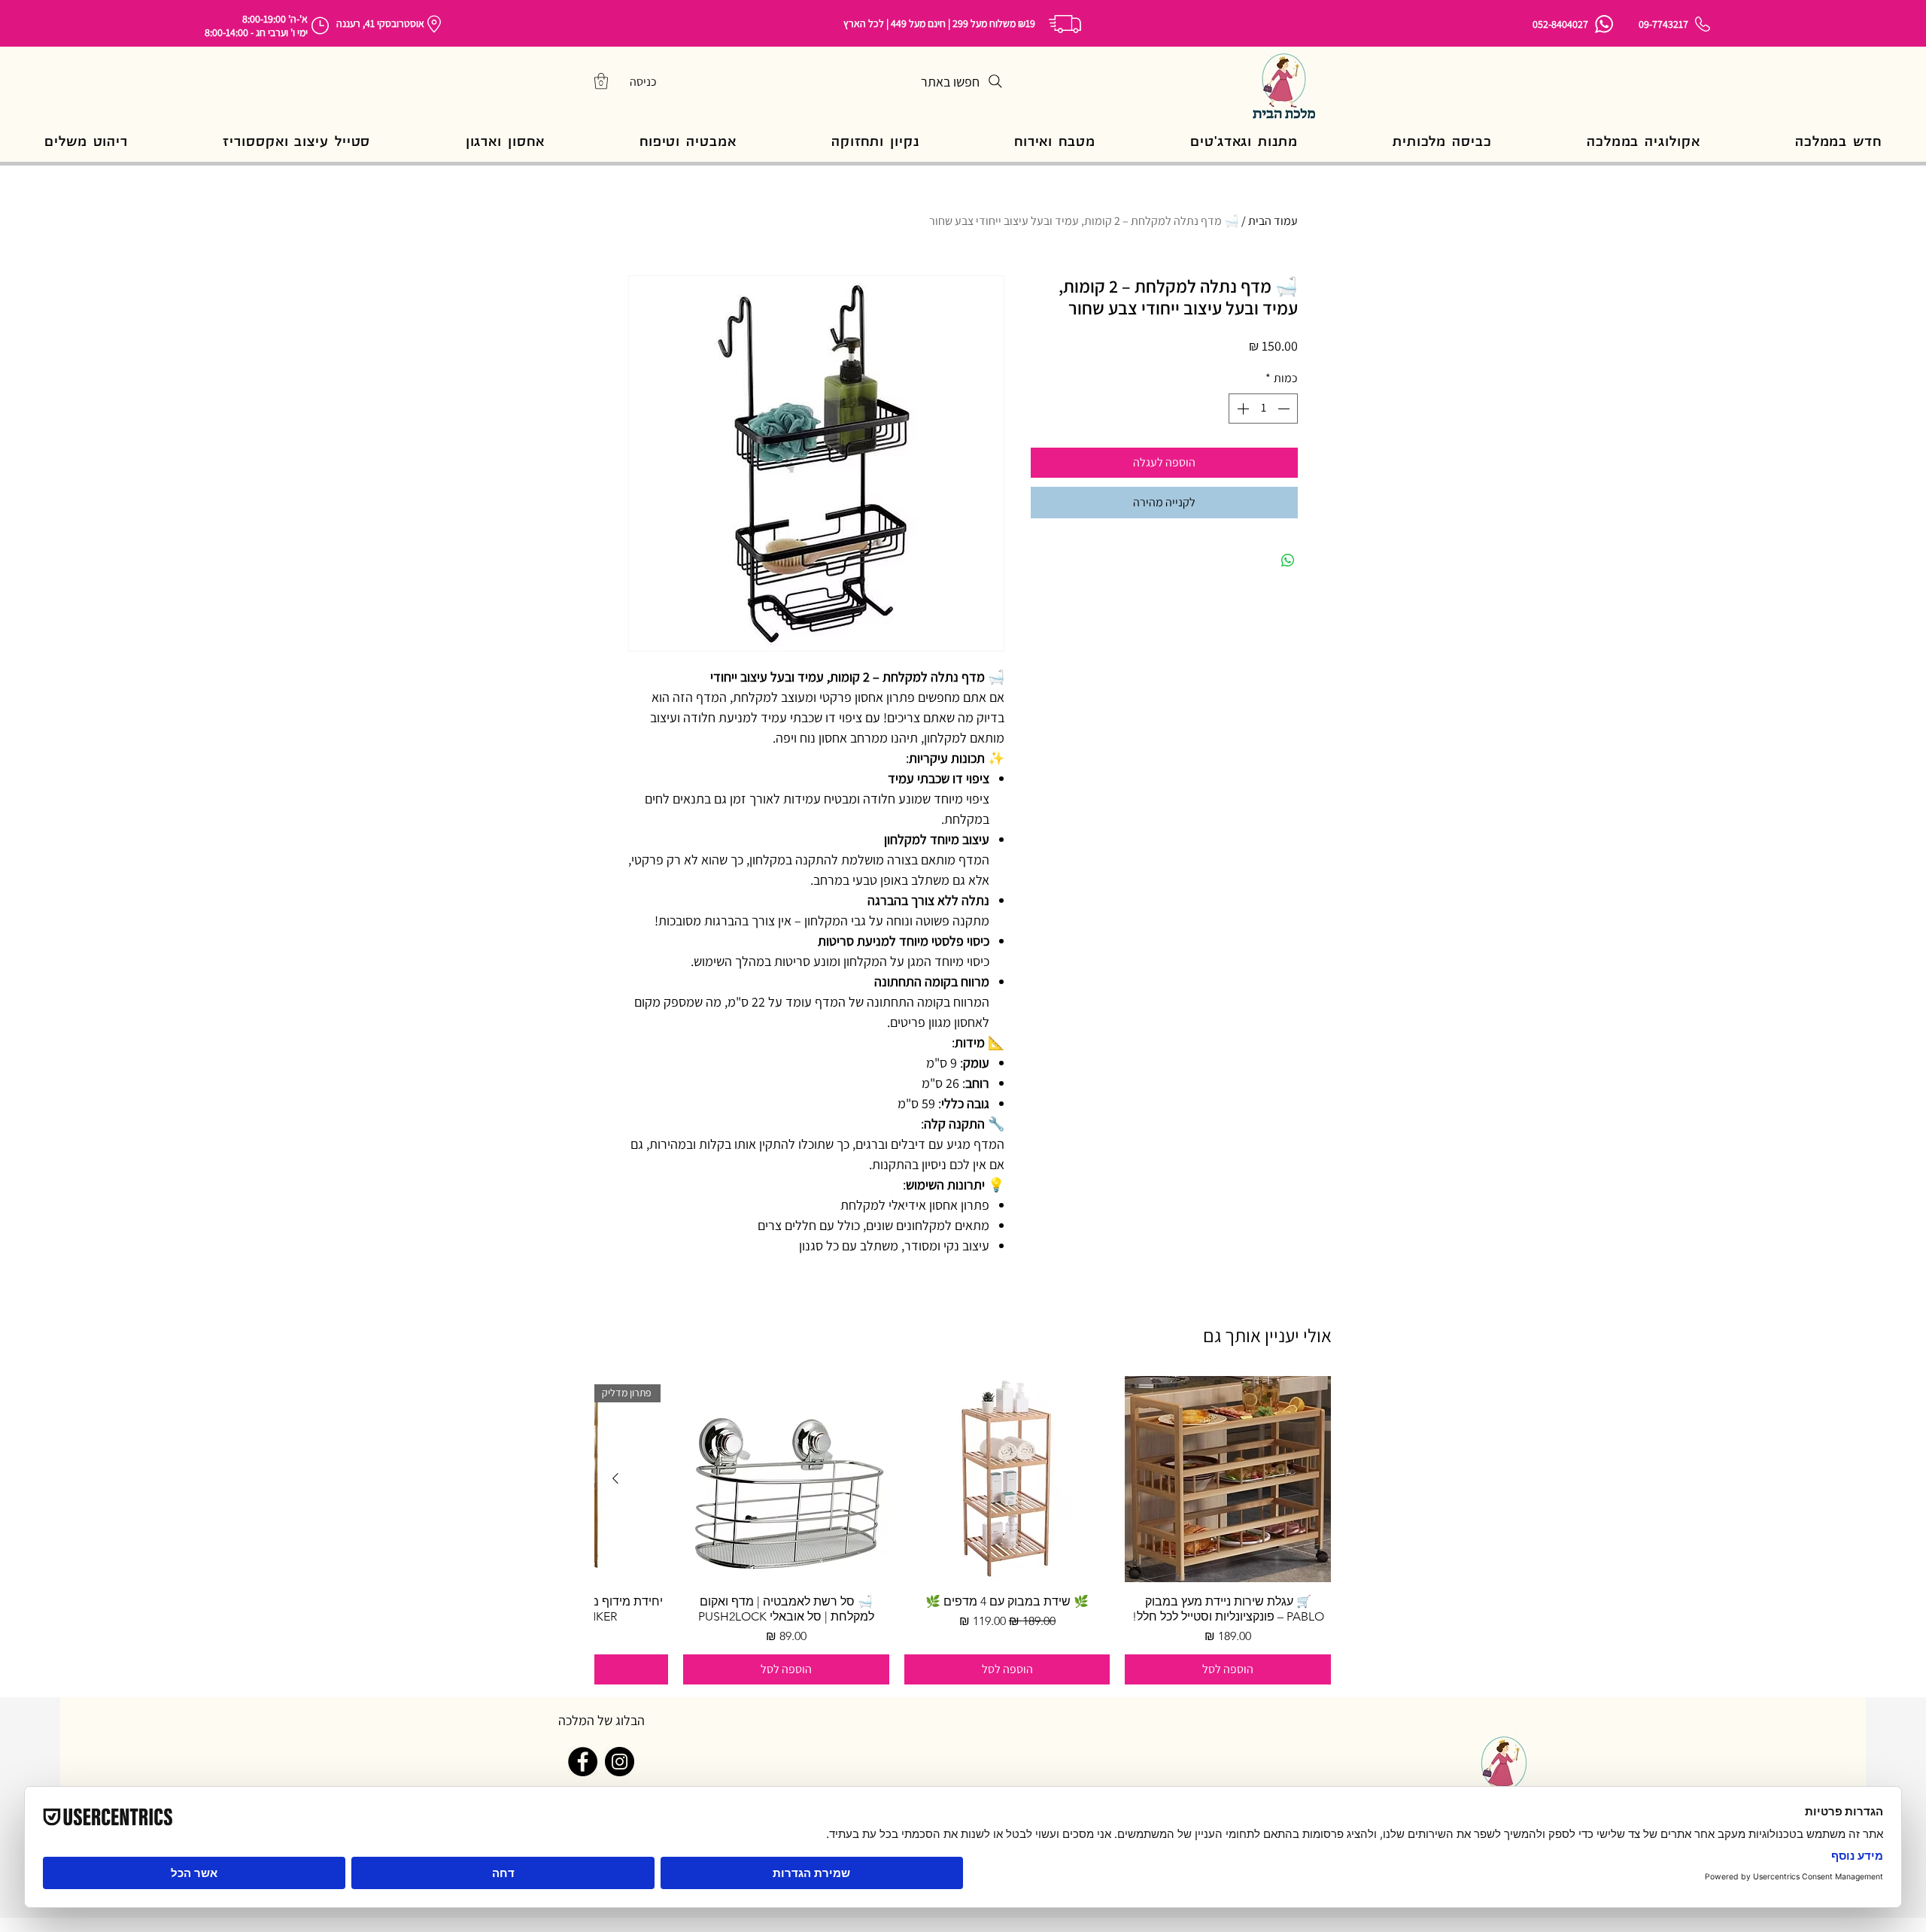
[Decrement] (1285, 409)
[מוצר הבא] (615, 1478)
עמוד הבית (1273, 221)
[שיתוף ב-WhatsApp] (1288, 560)
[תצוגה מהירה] (1228, 1479)
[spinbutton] (1263, 409)
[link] (601, 81)
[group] (963, 1530)
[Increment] (1241, 409)
